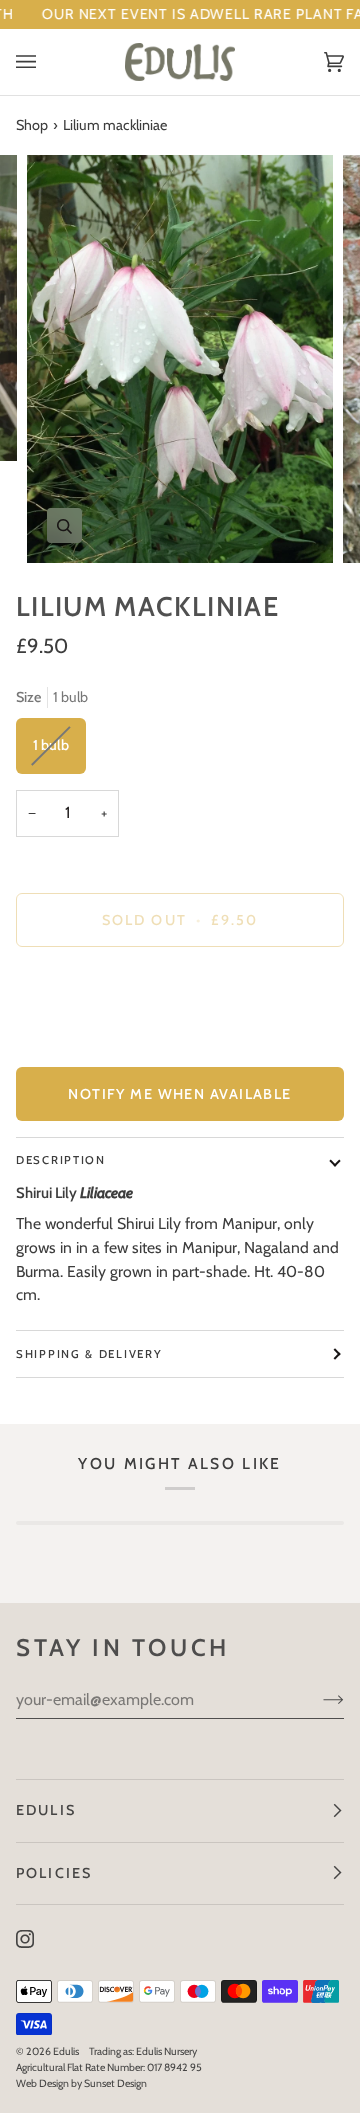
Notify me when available (180, 1094)
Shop (32, 125)
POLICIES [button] (54, 1873)
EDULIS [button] (46, 1810)
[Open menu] (46, 62)
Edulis (66, 2051)
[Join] (317, 1700)
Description (61, 1160)
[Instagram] (25, 1939)
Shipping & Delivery (89, 1354)
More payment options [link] (85, 1040)
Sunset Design (115, 2083)
